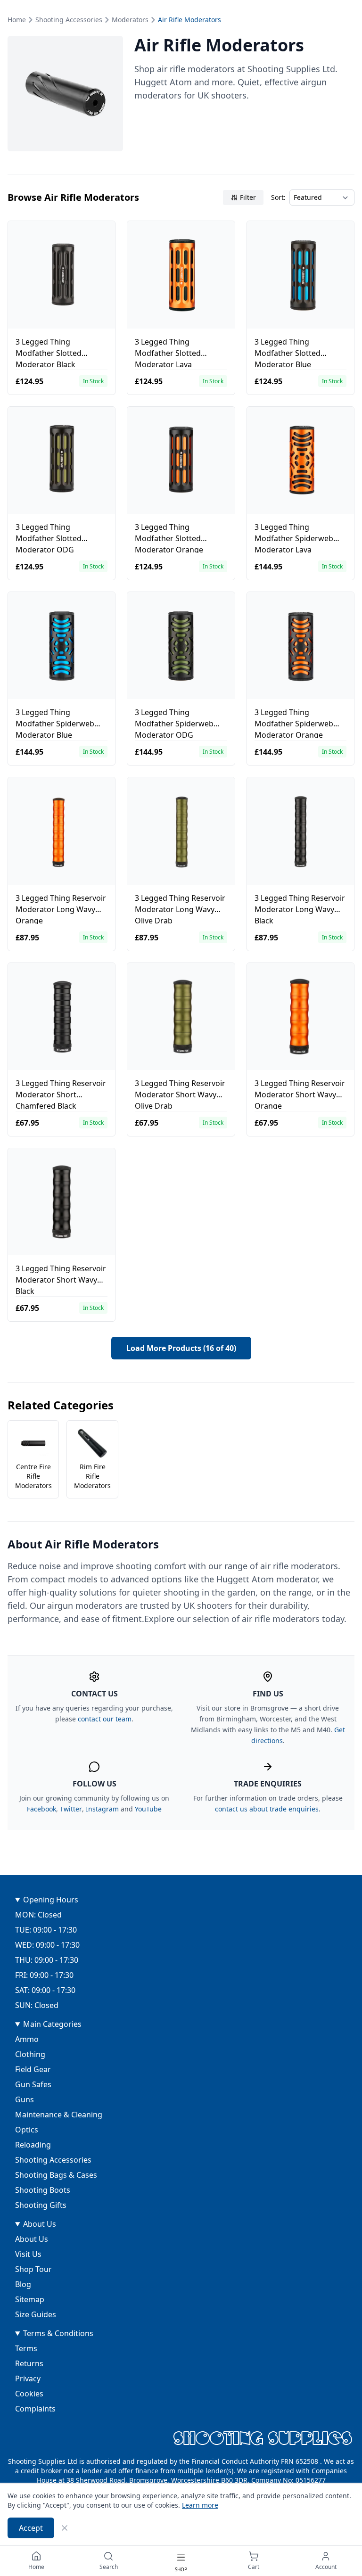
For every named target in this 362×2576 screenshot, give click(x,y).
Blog (23, 2284)
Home (17, 20)
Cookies (29, 2394)
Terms (26, 2348)
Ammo (27, 2039)
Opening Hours (51, 1900)
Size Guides (36, 2314)
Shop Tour (33, 2269)
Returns (29, 2363)
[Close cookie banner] (65, 2528)
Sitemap (30, 2299)
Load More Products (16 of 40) (181, 1348)
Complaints (35, 2409)
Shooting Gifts (41, 2205)
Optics (27, 2130)
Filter (248, 197)
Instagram (102, 1809)
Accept (31, 2528)
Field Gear (33, 2069)
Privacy (28, 2378)
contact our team (105, 1719)
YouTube (148, 1809)
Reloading (33, 2145)
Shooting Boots (43, 2190)
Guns (25, 2099)
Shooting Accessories (69, 20)
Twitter (71, 1809)
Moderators (130, 20)
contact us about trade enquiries (267, 1809)
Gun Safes (33, 2084)
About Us (40, 2224)
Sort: (278, 197)
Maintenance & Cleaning (59, 2115)
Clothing (30, 2054)
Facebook (41, 1809)
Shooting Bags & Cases (56, 2175)
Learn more (200, 2505)
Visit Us (28, 2254)
